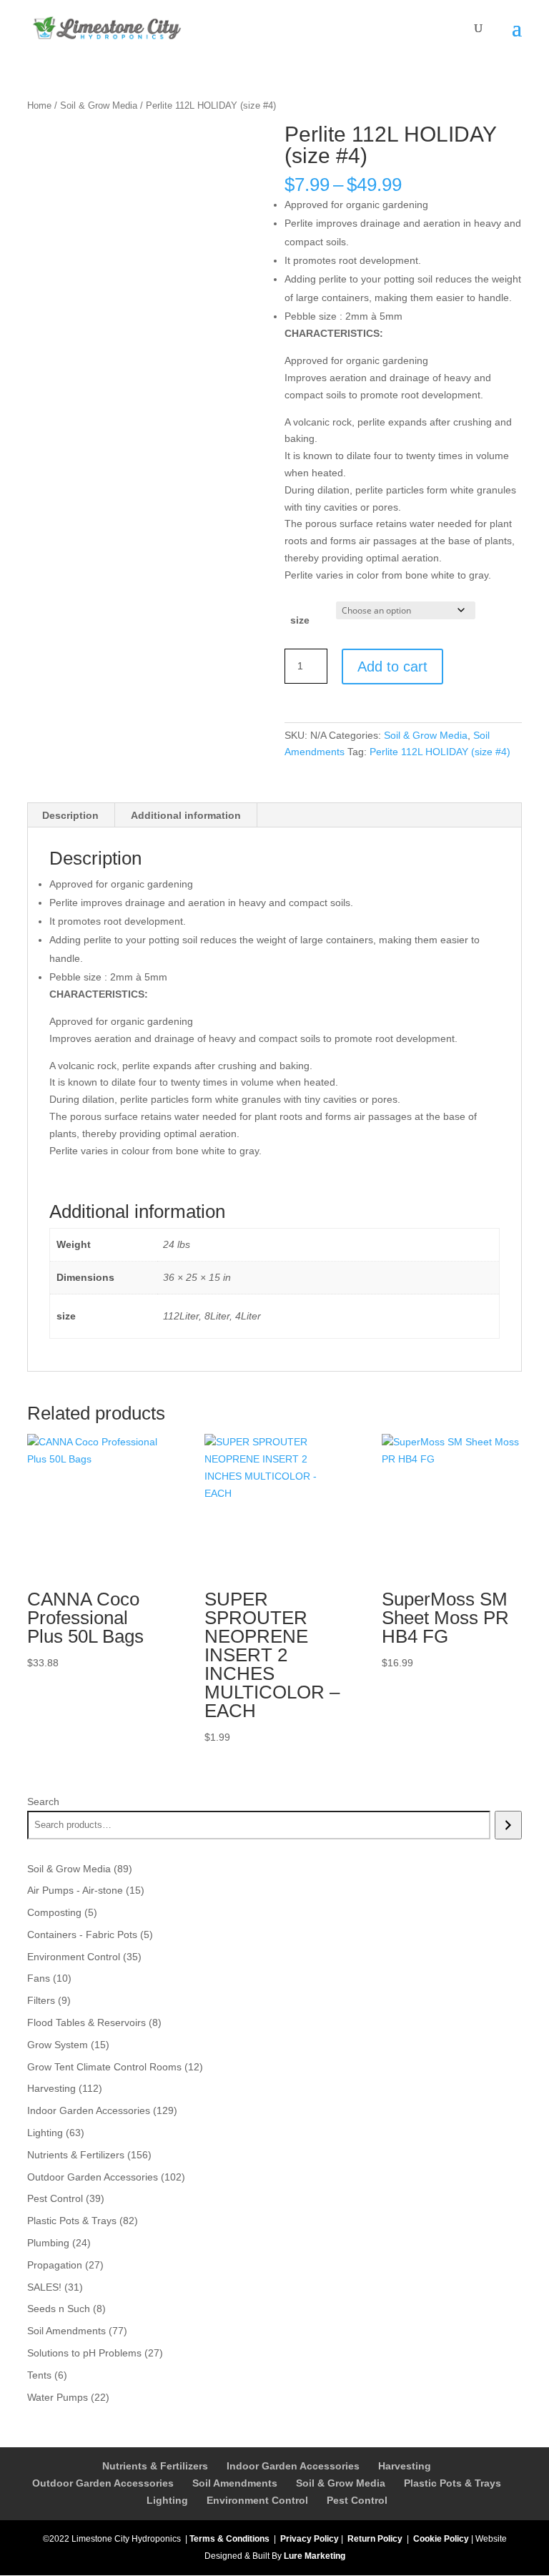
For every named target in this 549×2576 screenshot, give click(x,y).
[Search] (508, 1825)
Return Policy (375, 2539)
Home (39, 105)
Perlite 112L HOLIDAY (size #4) (440, 752)
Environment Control (257, 2500)
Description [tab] (70, 815)
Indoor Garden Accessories (293, 2466)
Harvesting (405, 2466)
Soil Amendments (235, 2483)
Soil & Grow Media (99, 105)
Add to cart (392, 667)
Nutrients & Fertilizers (155, 2466)
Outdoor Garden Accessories (103, 2483)
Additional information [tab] (186, 815)
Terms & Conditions (229, 2539)
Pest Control (357, 2500)
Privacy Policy (310, 2539)
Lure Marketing (315, 2556)
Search (43, 1801)
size (300, 620)
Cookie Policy (441, 2539)
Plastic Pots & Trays (452, 2483)
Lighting (167, 2500)
